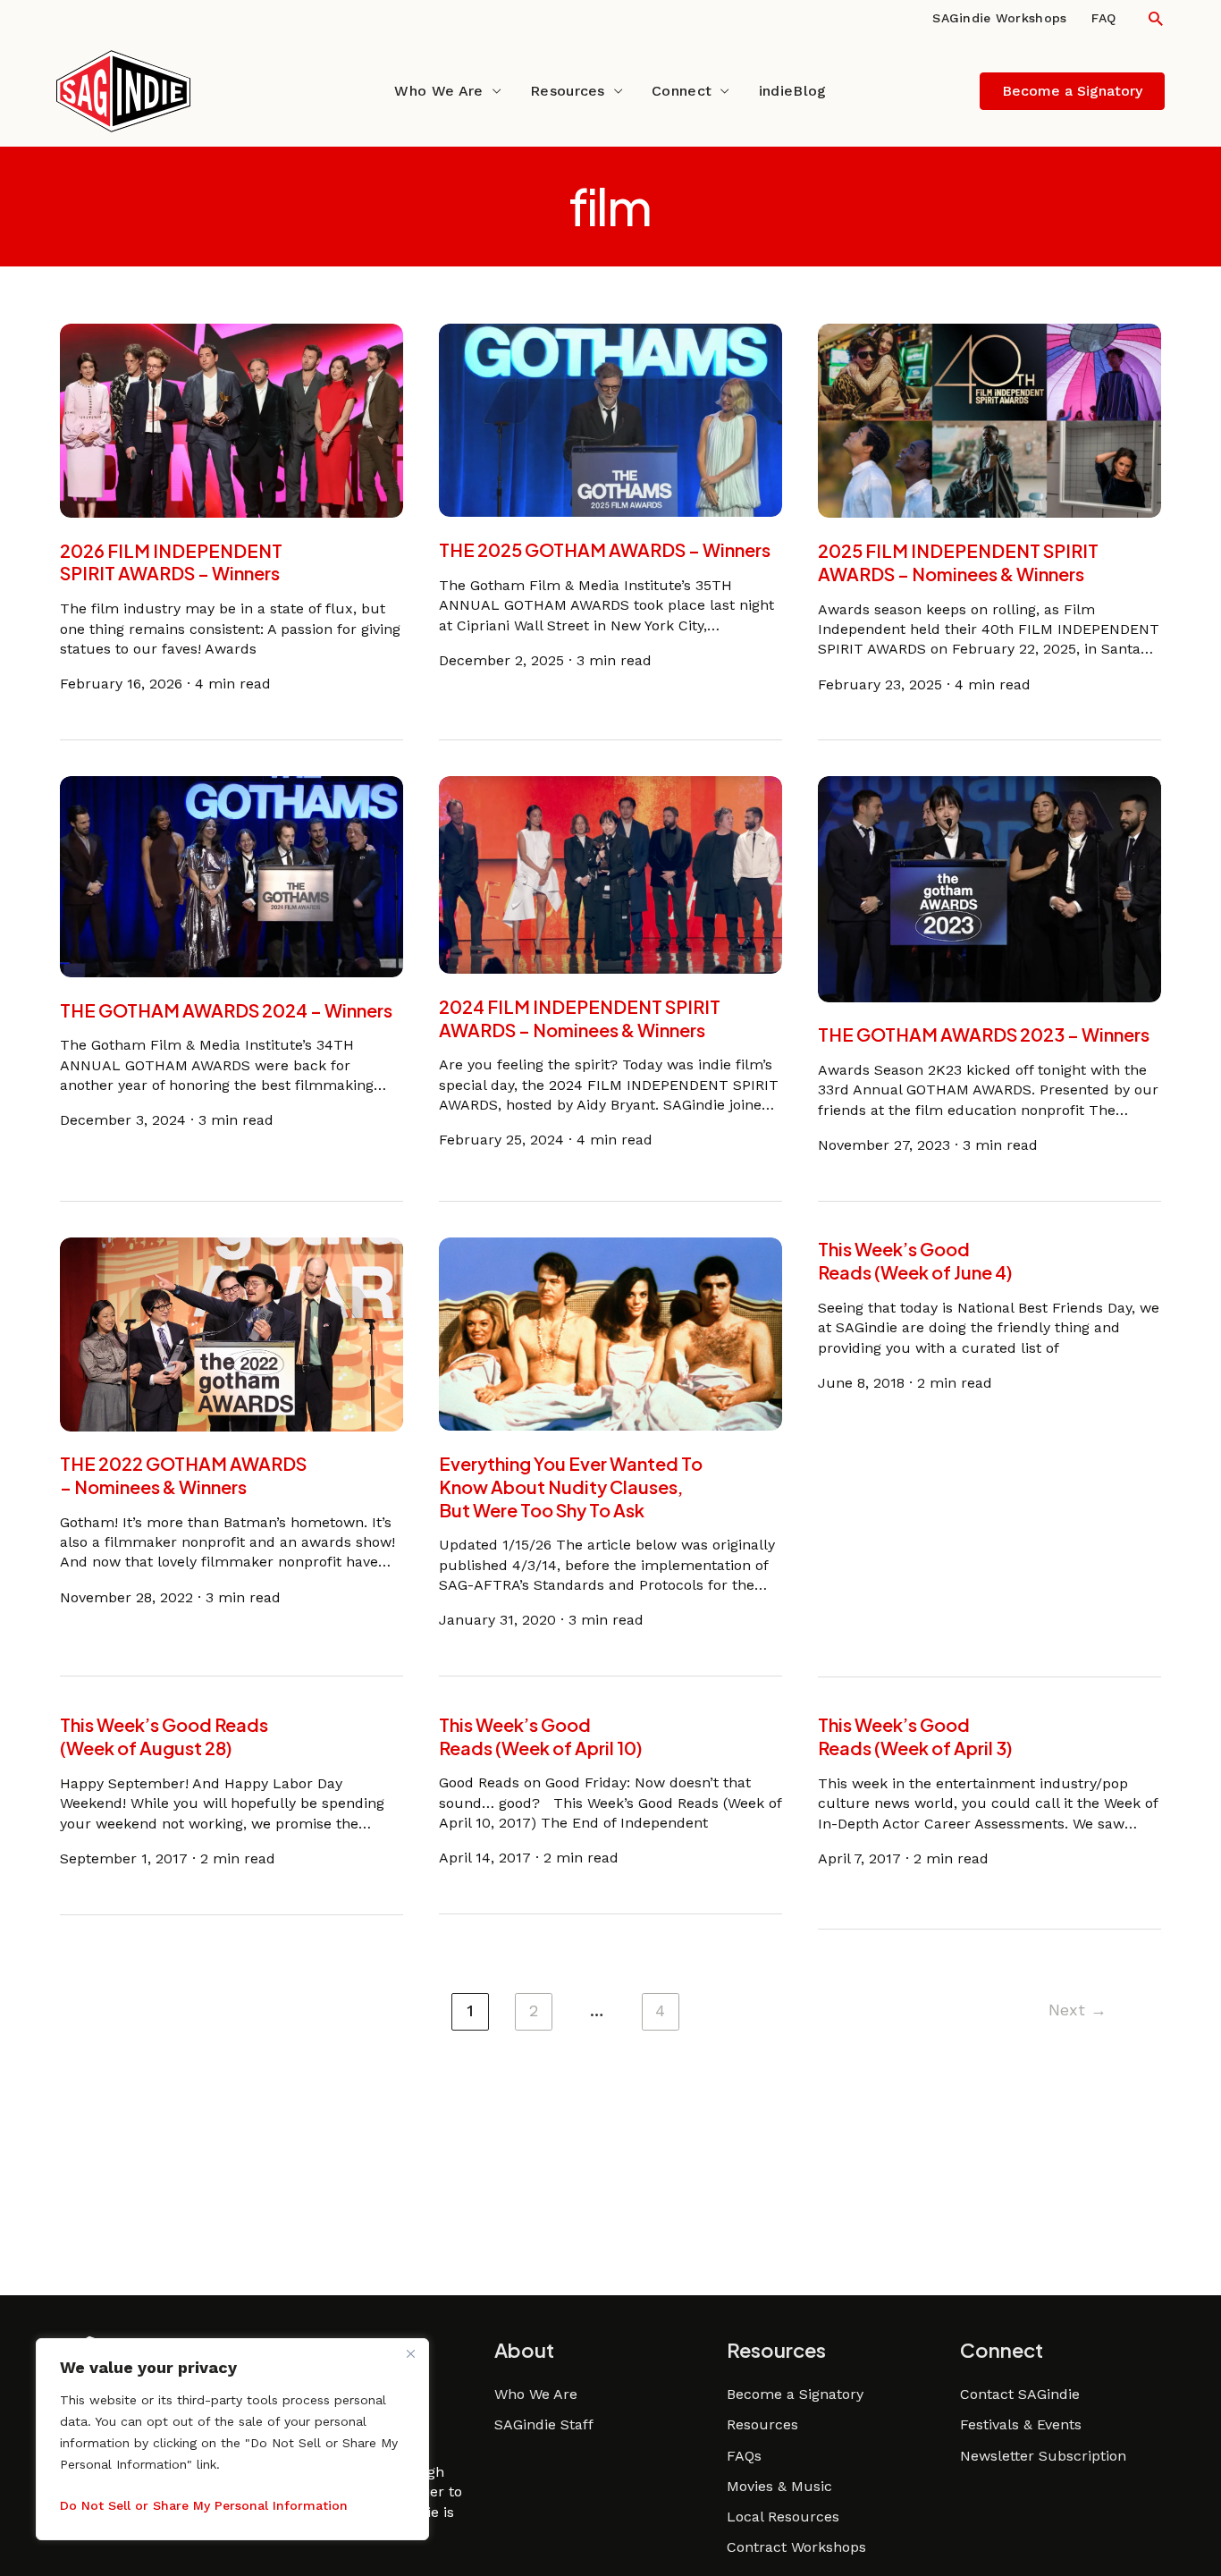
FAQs (744, 2456)
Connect (682, 91)
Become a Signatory (795, 2394)
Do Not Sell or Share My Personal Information (204, 2505)
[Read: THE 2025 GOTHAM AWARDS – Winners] (610, 419)
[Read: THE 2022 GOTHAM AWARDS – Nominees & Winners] (232, 1333)
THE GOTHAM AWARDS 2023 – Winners (984, 1035)
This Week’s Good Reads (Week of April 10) (540, 1736)
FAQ (1103, 18)
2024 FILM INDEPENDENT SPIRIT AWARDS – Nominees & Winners (580, 1018)
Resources (568, 91)
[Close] (410, 2353)
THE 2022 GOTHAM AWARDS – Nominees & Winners (183, 1476)
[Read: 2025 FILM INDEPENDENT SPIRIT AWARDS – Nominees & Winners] (989, 420)
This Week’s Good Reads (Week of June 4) (915, 1260)
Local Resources (783, 2517)
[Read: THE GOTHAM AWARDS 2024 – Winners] (232, 876)
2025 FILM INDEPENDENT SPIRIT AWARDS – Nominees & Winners (958, 562)
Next (1078, 2010)
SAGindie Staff (544, 2424)
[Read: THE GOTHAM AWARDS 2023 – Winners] (989, 888)
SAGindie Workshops (999, 18)
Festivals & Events (1021, 2424)
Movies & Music (779, 2486)
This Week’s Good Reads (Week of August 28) (164, 1736)
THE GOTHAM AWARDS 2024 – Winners (226, 1010)
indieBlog (793, 91)
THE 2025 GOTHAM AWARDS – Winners (605, 549)
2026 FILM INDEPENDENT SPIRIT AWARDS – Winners (171, 562)
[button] (1155, 18)
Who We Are (438, 91)
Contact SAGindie (1020, 2394)
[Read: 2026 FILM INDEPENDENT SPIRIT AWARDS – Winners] (232, 419)
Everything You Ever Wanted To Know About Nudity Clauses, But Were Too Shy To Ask (571, 1486)
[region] (232, 2439)
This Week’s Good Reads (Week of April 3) (915, 1736)
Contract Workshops (796, 2547)
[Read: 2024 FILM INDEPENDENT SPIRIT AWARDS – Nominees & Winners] (610, 874)
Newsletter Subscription (1043, 2456)
